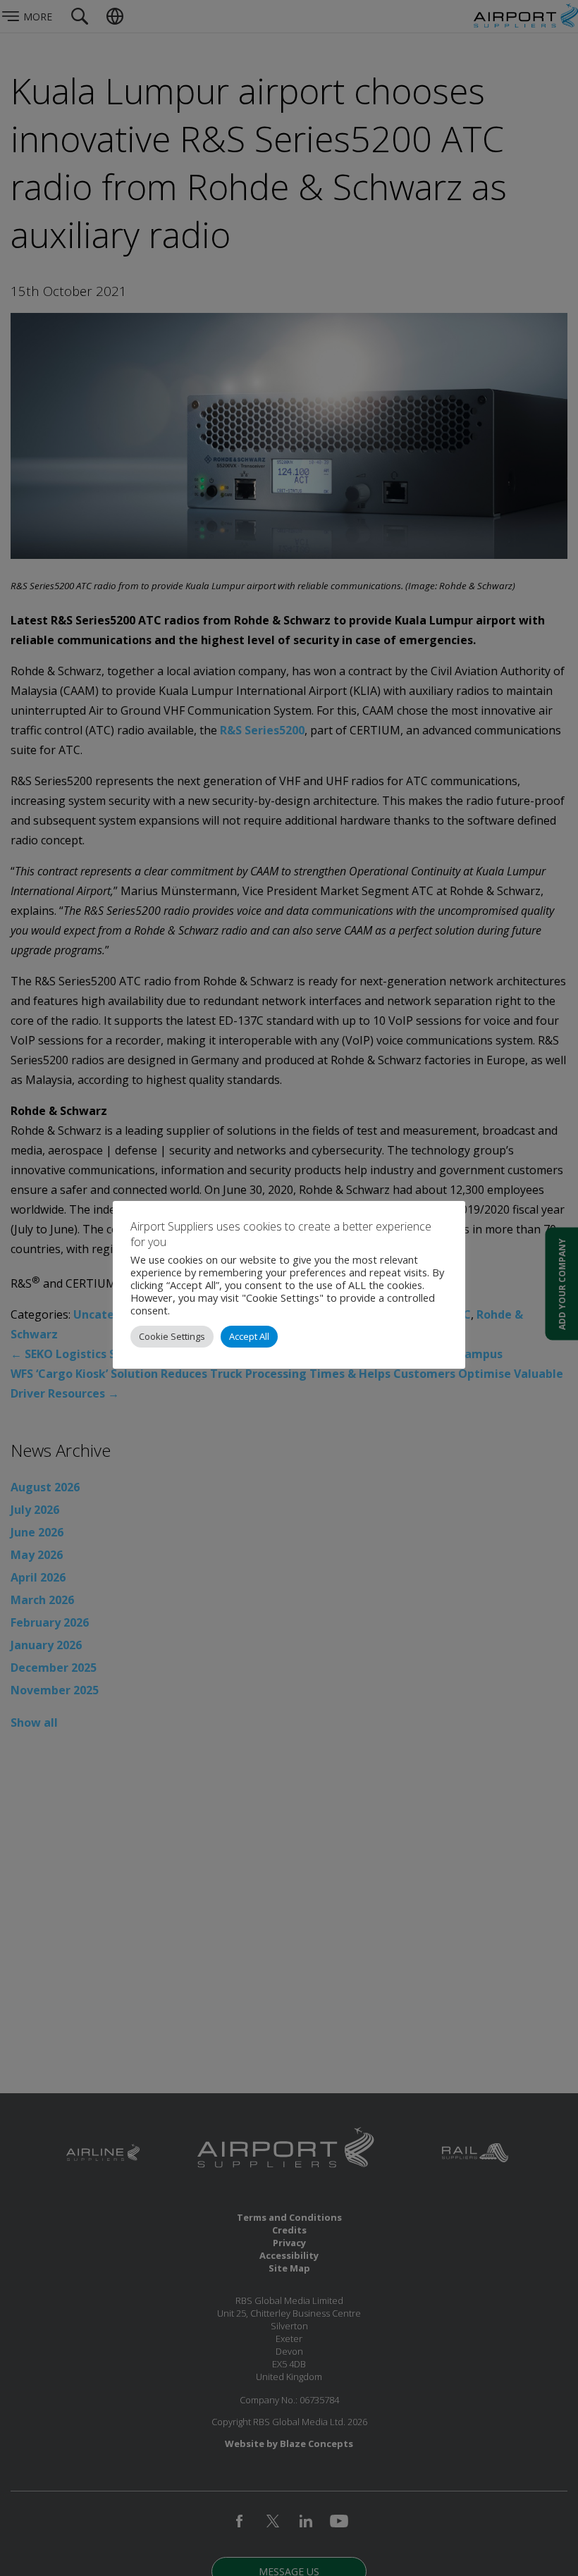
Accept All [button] (249, 1336)
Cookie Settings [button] (172, 1336)
